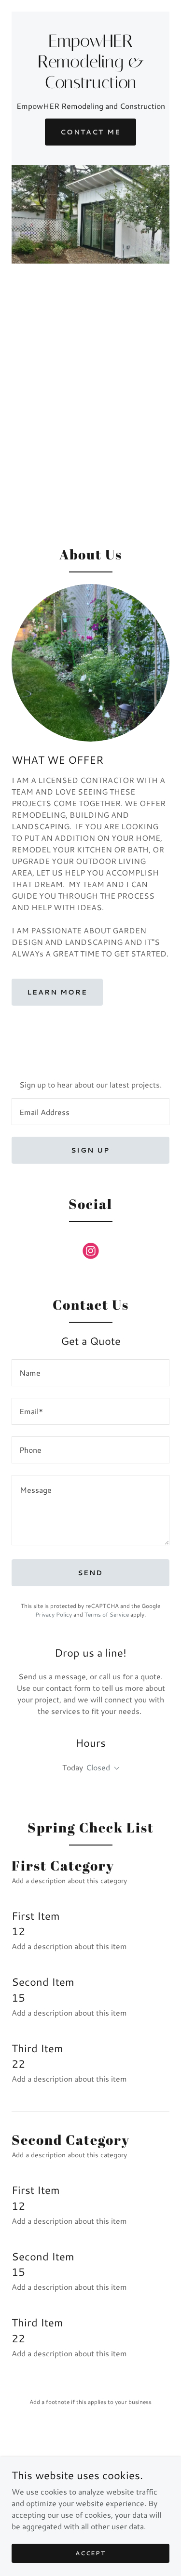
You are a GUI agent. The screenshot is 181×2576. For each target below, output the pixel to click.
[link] (90, 85)
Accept (90, 2553)
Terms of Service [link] (107, 1614)
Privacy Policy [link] (54, 1614)
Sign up (90, 1150)
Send (90, 1573)
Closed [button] (98, 1767)
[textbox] (90, 1112)
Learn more (57, 992)
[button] (115, 1768)
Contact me (90, 132)
